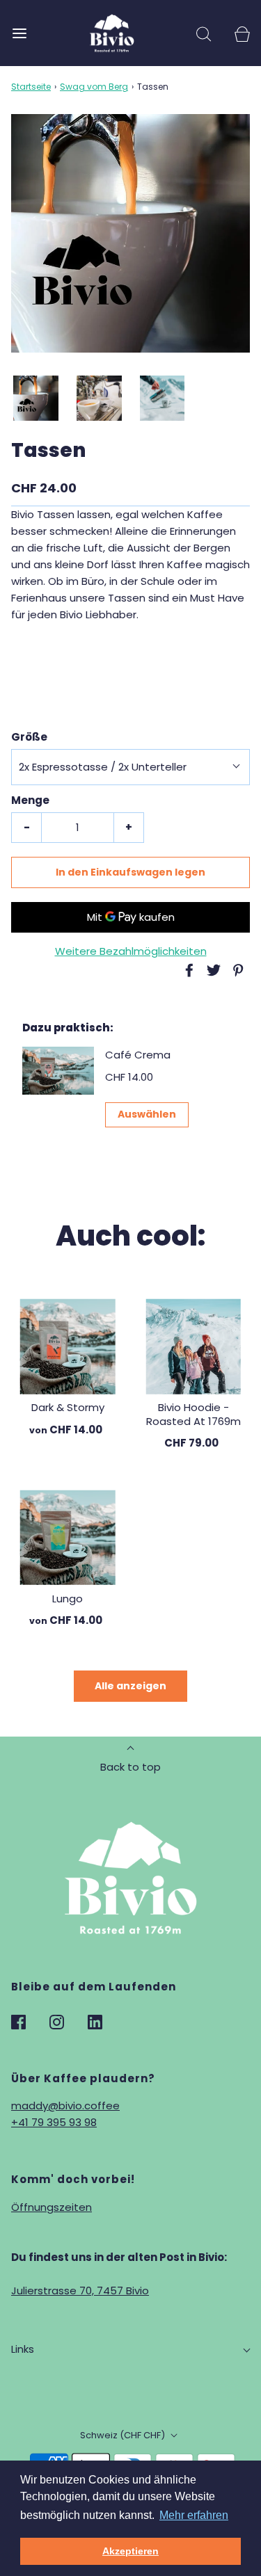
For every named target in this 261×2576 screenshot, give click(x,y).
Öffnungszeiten (52, 2207)
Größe (29, 737)
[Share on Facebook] (187, 970)
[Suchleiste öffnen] (204, 33)
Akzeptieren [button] (130, 2551)
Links (23, 2349)
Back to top (130, 1767)
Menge (30, 800)
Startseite (31, 87)
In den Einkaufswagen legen (130, 872)
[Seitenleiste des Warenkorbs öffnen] (242, 33)
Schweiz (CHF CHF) (124, 2435)
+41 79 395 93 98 (54, 2122)
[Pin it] (236, 970)
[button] (36, 398)
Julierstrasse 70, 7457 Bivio (80, 2291)
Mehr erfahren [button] (194, 2515)
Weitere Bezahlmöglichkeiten (131, 951)
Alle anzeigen (130, 1686)
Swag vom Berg (94, 87)
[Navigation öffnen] (19, 33)
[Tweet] (212, 970)
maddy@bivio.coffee (65, 2106)
